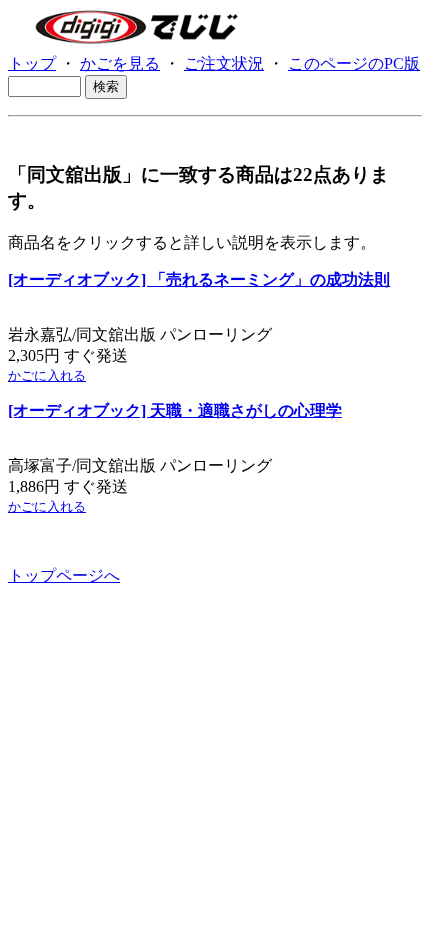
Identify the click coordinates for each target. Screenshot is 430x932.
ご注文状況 (224, 63)
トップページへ (64, 575)
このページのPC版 (354, 63)
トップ (32, 63)
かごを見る (120, 63)
